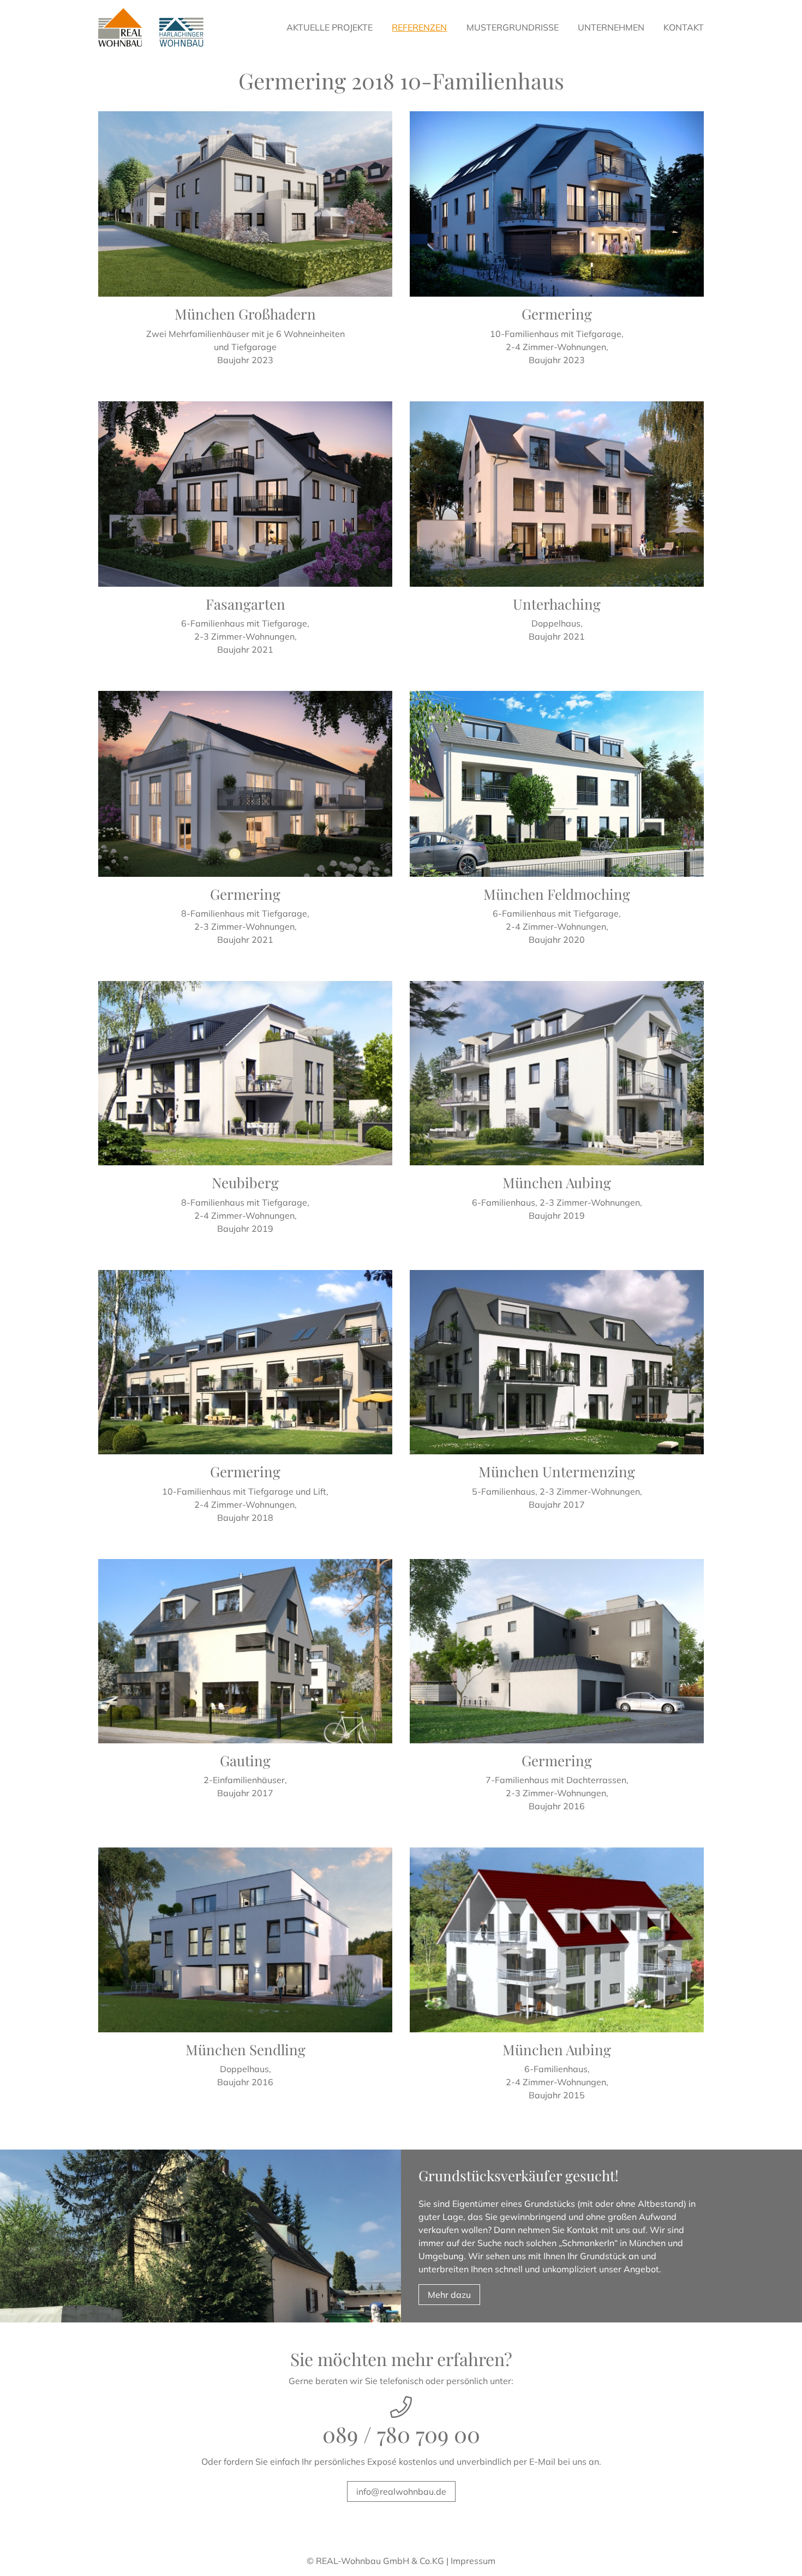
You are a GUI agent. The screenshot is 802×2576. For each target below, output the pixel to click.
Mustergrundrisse (513, 27)
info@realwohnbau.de (401, 2491)
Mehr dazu (449, 2295)
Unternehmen (611, 27)
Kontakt (684, 27)
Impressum (473, 2561)
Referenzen (419, 27)
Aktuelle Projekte (330, 27)
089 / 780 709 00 (401, 2434)
